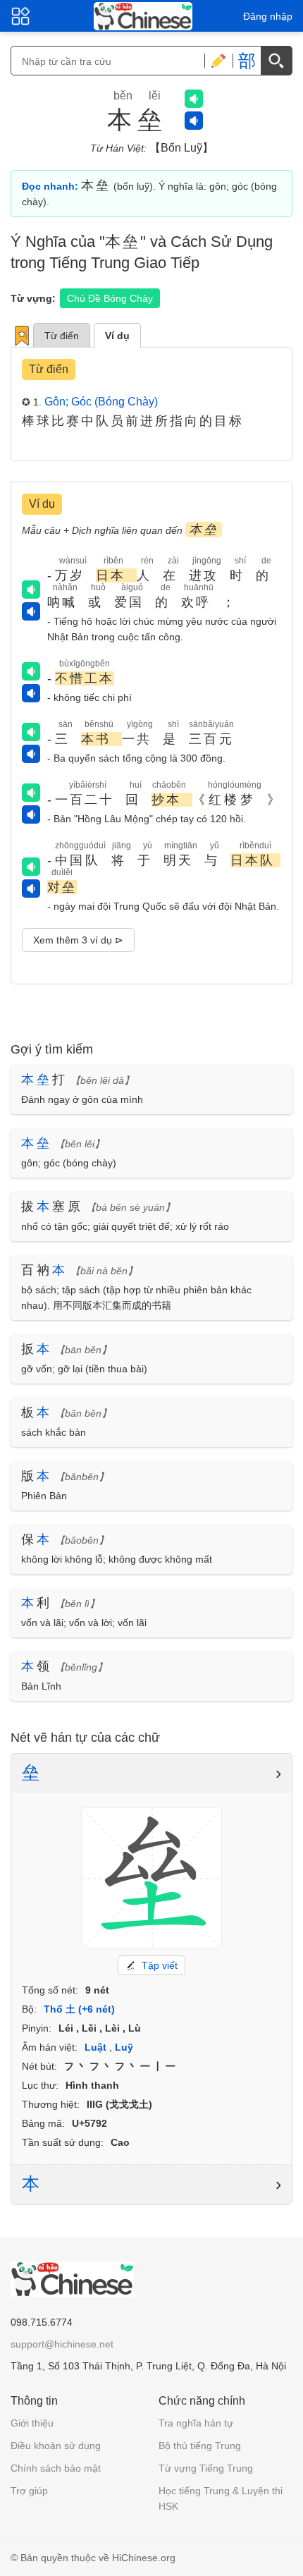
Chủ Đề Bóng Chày (110, 298)
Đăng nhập (268, 16)
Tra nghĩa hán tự (196, 2423)
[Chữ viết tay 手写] (218, 61)
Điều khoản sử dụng (56, 2446)
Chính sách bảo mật (56, 2468)
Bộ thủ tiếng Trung (200, 2446)
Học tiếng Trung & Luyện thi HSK (221, 2498)
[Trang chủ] (143, 16)
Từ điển (62, 336)
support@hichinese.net (62, 2344)
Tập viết (160, 1965)
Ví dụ (117, 336)
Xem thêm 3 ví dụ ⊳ (78, 940)
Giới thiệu (32, 2423)
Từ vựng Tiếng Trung (206, 2468)
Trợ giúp (29, 2491)
